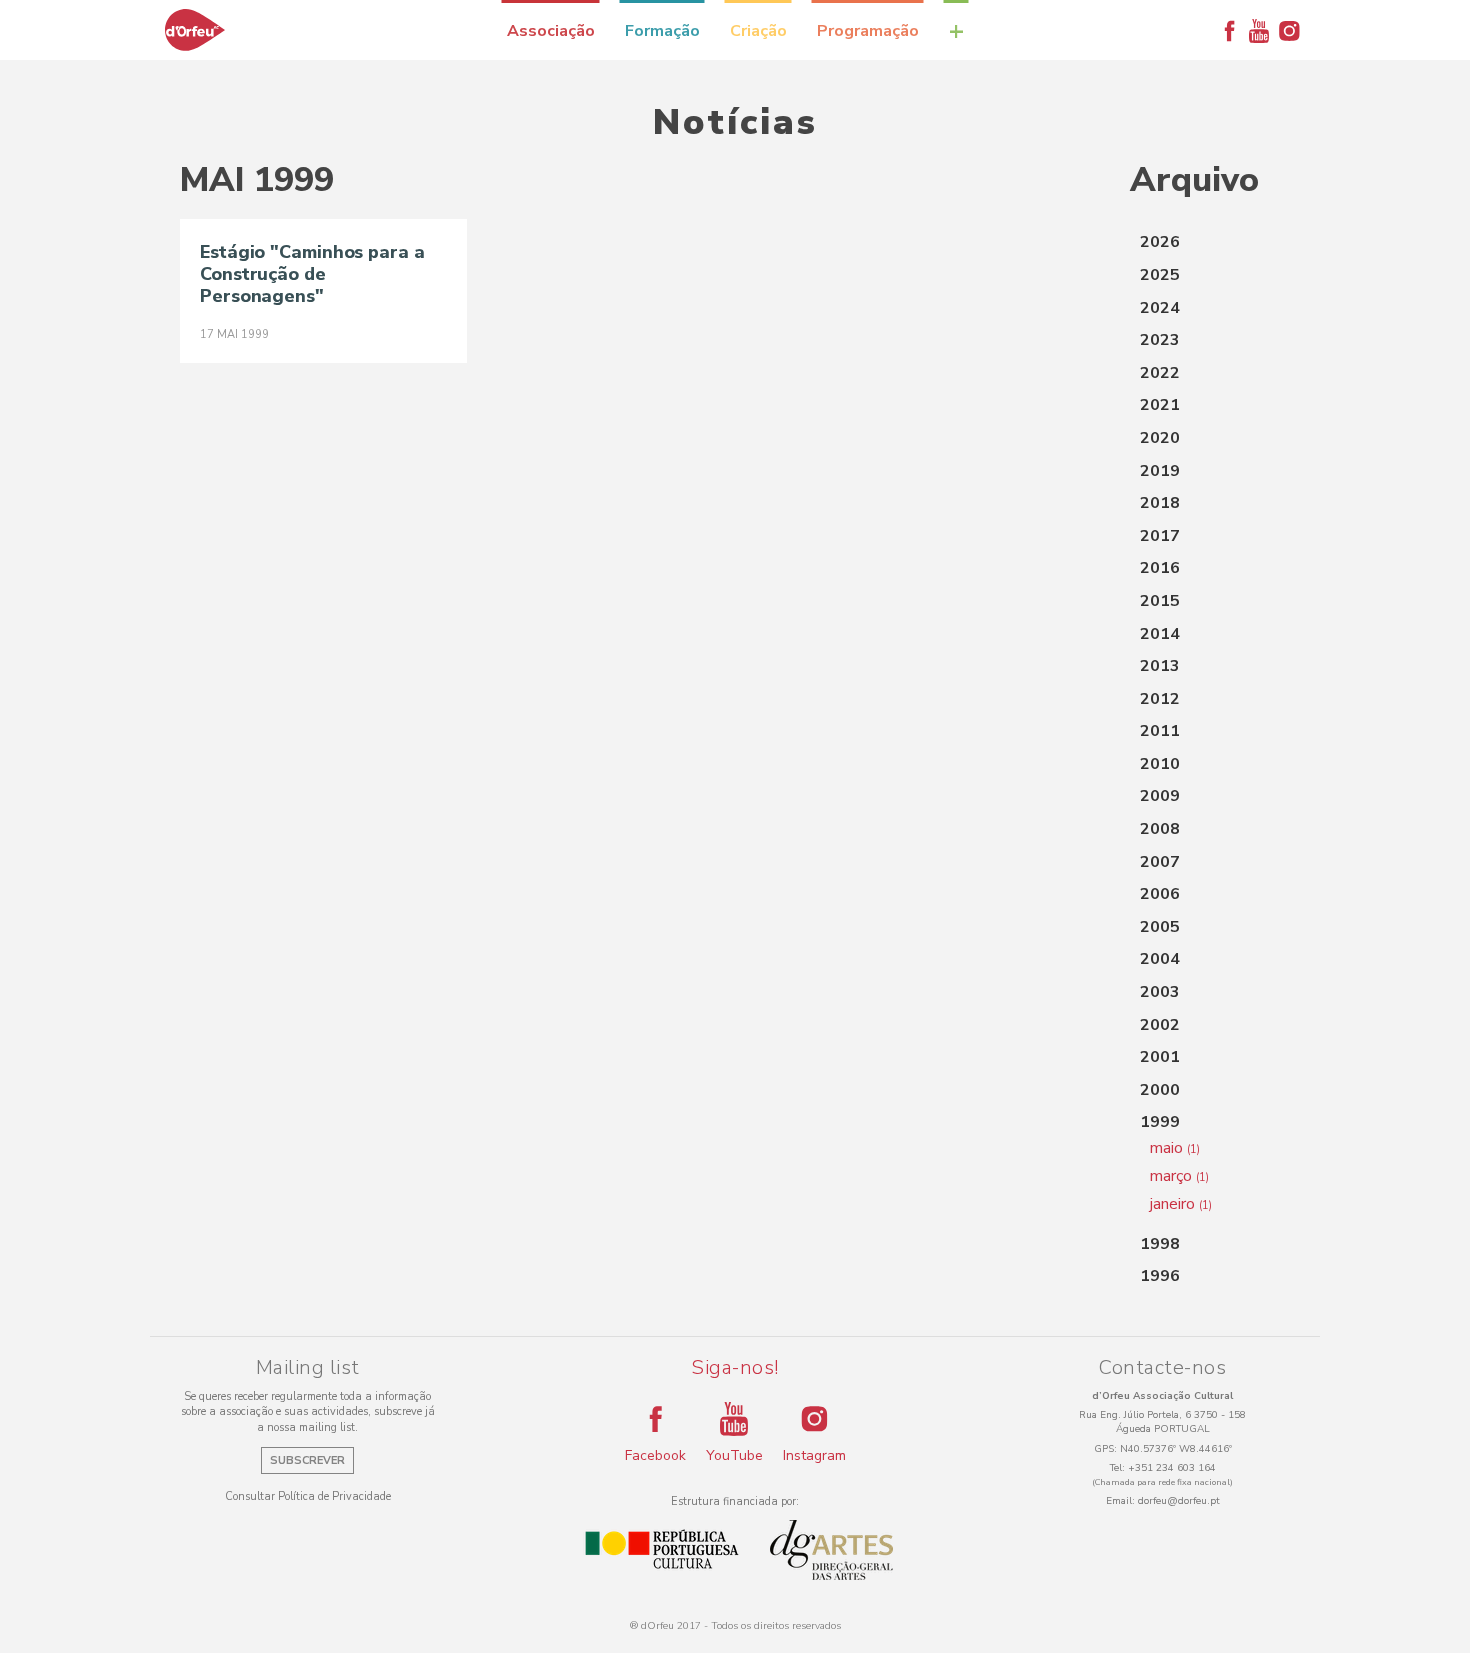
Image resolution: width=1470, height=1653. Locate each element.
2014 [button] (1160, 634)
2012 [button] (1160, 699)
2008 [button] (1160, 829)
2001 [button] (1160, 1057)
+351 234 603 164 (1172, 1468)
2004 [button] (1160, 959)
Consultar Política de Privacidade (308, 1496)
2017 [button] (1160, 536)
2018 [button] (1160, 503)
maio (1175, 1148)
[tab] (1210, 243)
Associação (551, 31)
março (1179, 1176)
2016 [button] (1160, 568)
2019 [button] (1160, 471)
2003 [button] (1160, 992)
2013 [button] (1160, 666)
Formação (662, 31)
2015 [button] (1160, 601)
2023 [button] (1160, 340)
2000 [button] (1160, 1090)
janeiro (1181, 1204)
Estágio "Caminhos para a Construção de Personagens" (312, 274)
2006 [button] (1160, 894)
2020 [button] (1160, 438)
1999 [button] (1160, 1122)
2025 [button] (1160, 275)
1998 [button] (1160, 1244)
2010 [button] (1160, 764)
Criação (758, 31)
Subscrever (307, 1460)
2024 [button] (1160, 308)
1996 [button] (1160, 1276)
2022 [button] (1160, 373)
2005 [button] (1160, 927)
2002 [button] (1160, 1025)
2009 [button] (1160, 796)
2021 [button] (1160, 405)
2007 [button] (1160, 862)
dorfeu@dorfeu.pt (1179, 1501)
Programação (868, 31)
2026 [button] (1160, 242)
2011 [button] (1160, 731)
